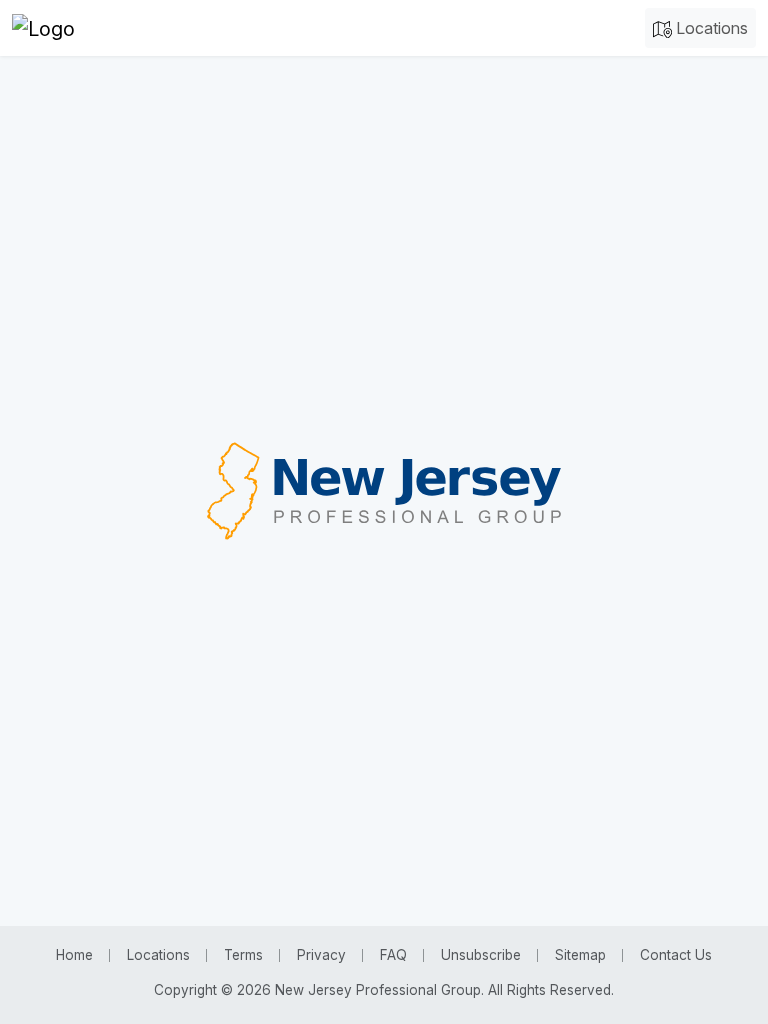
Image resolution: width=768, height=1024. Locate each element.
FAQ (393, 955)
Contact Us (676, 955)
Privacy (321, 955)
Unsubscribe (481, 955)
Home (74, 955)
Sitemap (580, 955)
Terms (243, 955)
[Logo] (43, 28)
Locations (710, 28)
